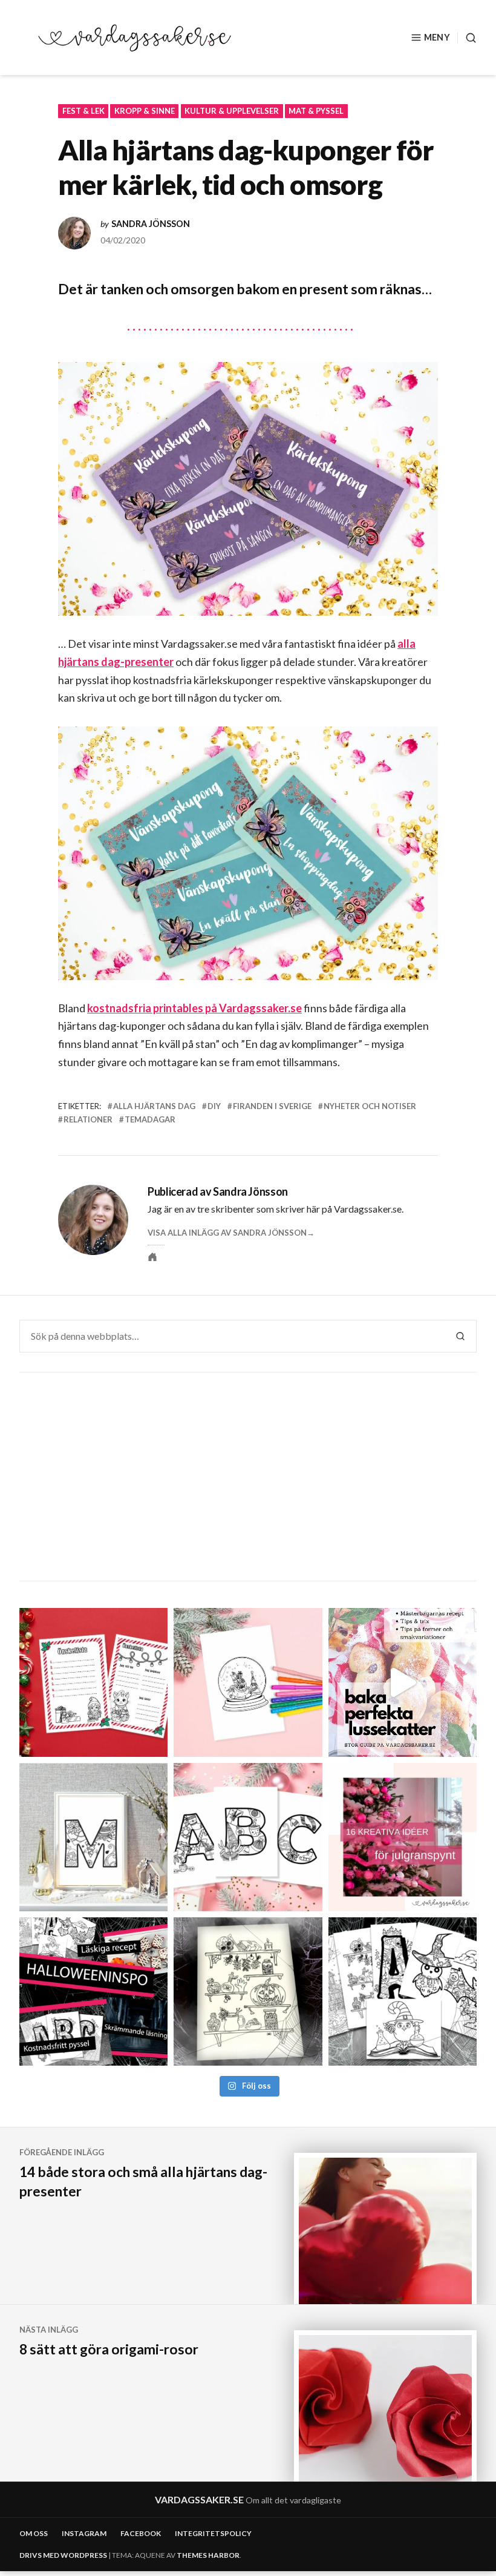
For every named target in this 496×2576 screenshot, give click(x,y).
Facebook (141, 2533)
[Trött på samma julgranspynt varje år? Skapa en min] (403, 1837)
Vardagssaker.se (199, 2499)
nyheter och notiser (370, 1106)
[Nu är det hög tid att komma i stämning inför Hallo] (93, 1991)
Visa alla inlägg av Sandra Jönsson (227, 1233)
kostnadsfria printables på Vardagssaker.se (194, 1008)
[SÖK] (467, 38)
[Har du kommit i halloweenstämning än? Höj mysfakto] (403, 1991)
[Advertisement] (250, 1478)
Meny (437, 37)
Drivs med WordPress (63, 2555)
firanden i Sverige (272, 1106)
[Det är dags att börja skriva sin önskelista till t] (93, 1682)
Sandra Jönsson (151, 224)
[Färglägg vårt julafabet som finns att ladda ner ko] (248, 1837)
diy (214, 1106)
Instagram (84, 2533)
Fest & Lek (83, 111)
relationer (88, 1119)
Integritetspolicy (213, 2533)
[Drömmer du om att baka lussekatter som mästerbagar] (403, 1682)
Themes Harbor (208, 2555)
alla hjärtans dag (154, 1106)
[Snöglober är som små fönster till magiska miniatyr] (248, 1682)
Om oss (34, 2533)
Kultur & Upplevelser (232, 111)
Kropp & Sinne (145, 111)
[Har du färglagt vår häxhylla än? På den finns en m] (248, 1991)
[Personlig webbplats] (152, 1257)
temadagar (150, 1119)
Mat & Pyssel (316, 111)
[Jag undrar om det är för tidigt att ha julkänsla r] (93, 1837)
